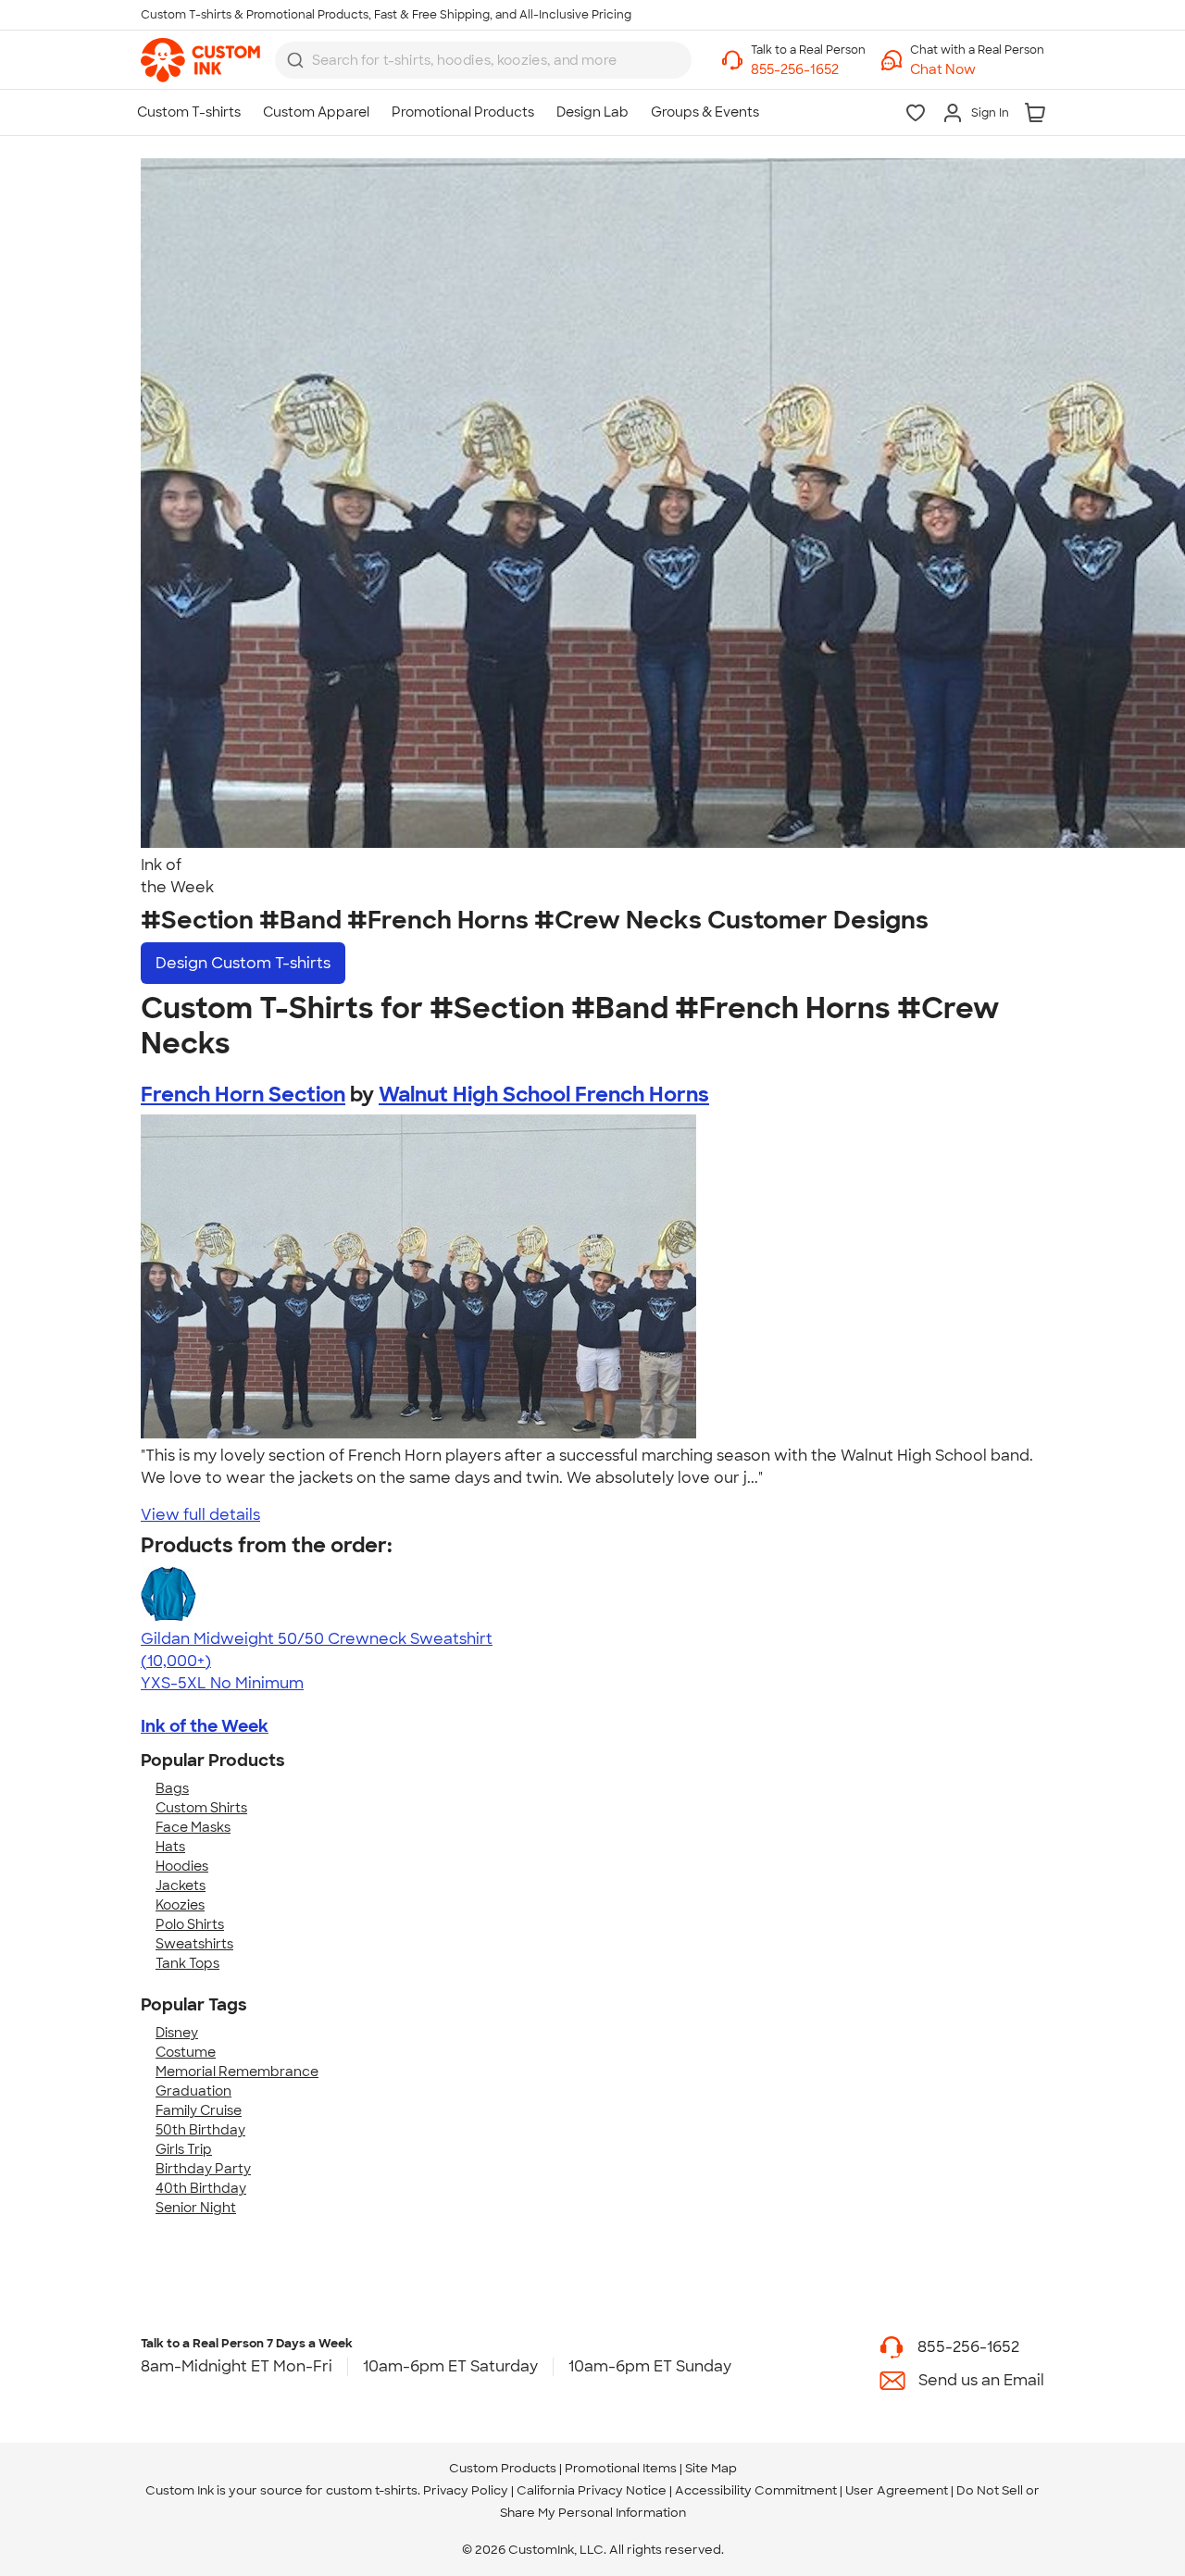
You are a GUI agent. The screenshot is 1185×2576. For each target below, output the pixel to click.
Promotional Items (621, 2468)
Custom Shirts (201, 1808)
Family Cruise (199, 2110)
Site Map (711, 2468)
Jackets (181, 1885)
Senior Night (196, 2208)
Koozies (180, 1905)
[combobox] (483, 60)
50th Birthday (200, 2130)
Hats (170, 1847)
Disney (177, 2033)
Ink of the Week (205, 1726)
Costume (186, 2052)
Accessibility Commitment (756, 2490)
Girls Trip (184, 2149)
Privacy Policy (466, 2490)
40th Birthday (201, 2188)
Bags (172, 1788)
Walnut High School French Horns (544, 1095)
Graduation (193, 2091)
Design (243, 963)
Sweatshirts (194, 1944)
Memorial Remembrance (237, 2072)
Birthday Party (203, 2169)
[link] (200, 60)
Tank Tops (187, 1963)
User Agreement (897, 2490)
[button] (977, 70)
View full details (200, 1515)
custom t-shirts (372, 2490)
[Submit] (295, 60)
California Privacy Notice (592, 2490)
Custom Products (503, 2468)
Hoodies (182, 1866)
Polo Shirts (190, 1924)
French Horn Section (243, 1095)
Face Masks (193, 1827)
